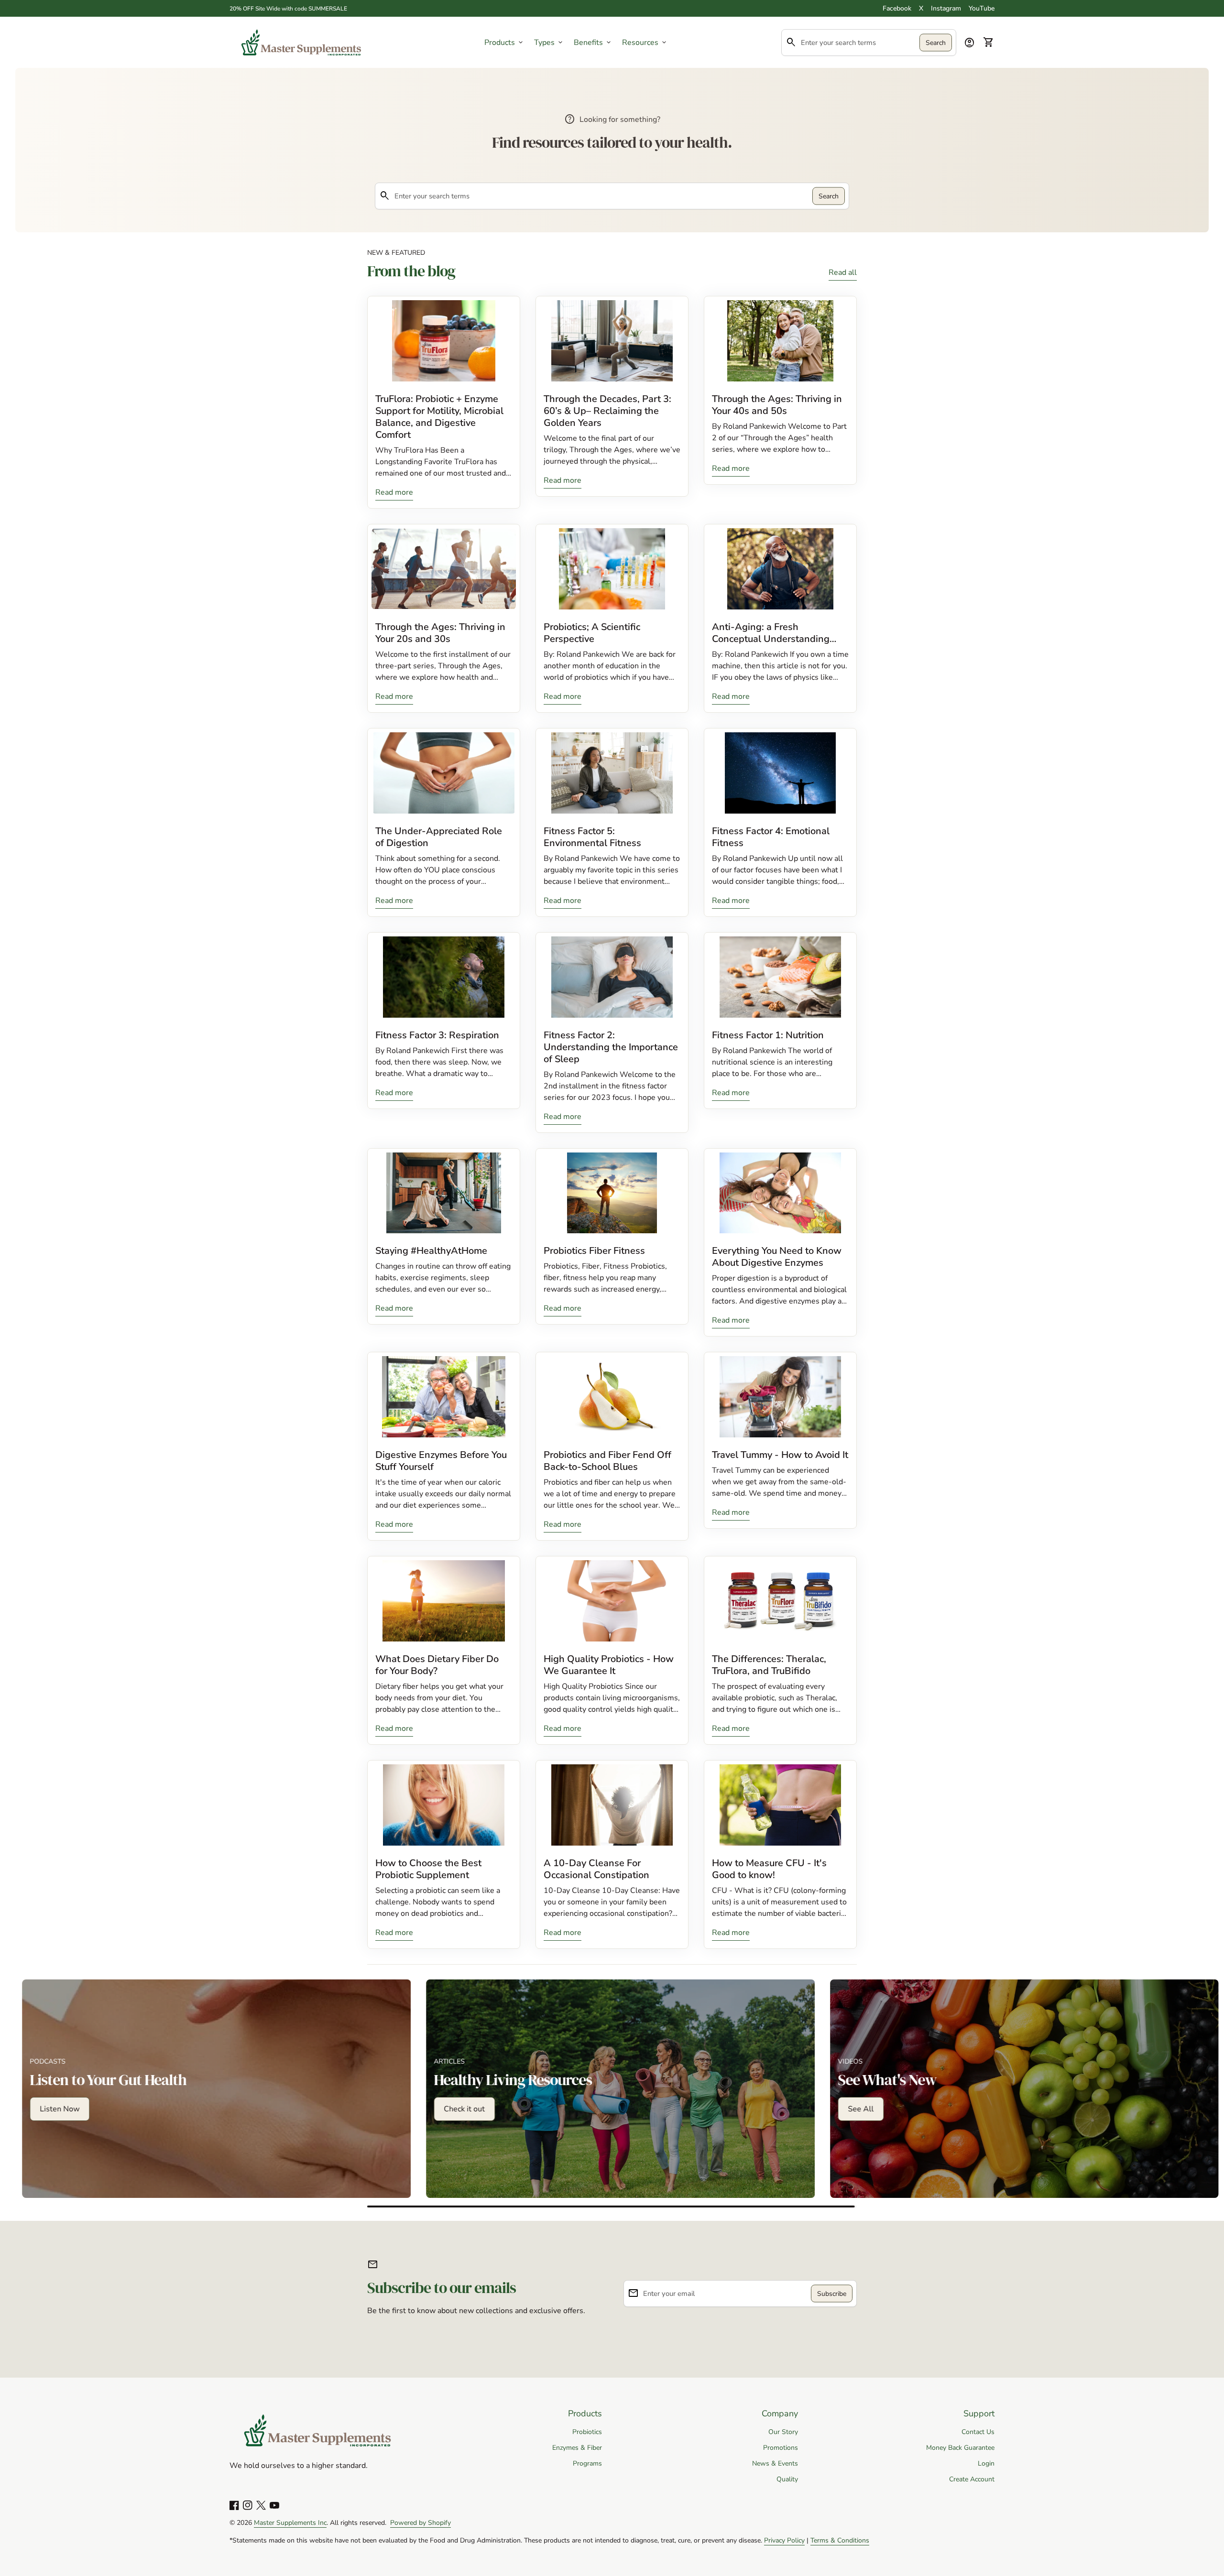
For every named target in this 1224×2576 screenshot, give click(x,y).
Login (986, 2463)
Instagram (946, 8)
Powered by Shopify (421, 2523)
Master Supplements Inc (290, 2523)
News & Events (775, 2463)
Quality (787, 2479)
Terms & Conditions (840, 2540)
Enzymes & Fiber (577, 2448)
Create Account (972, 2479)
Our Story (783, 2432)
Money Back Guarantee (960, 2448)
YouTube (982, 8)
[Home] (301, 42)
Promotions (781, 2448)
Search (936, 42)
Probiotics (587, 2432)
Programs (587, 2463)
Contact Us (978, 2432)
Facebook (897, 8)
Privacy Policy (784, 2540)
